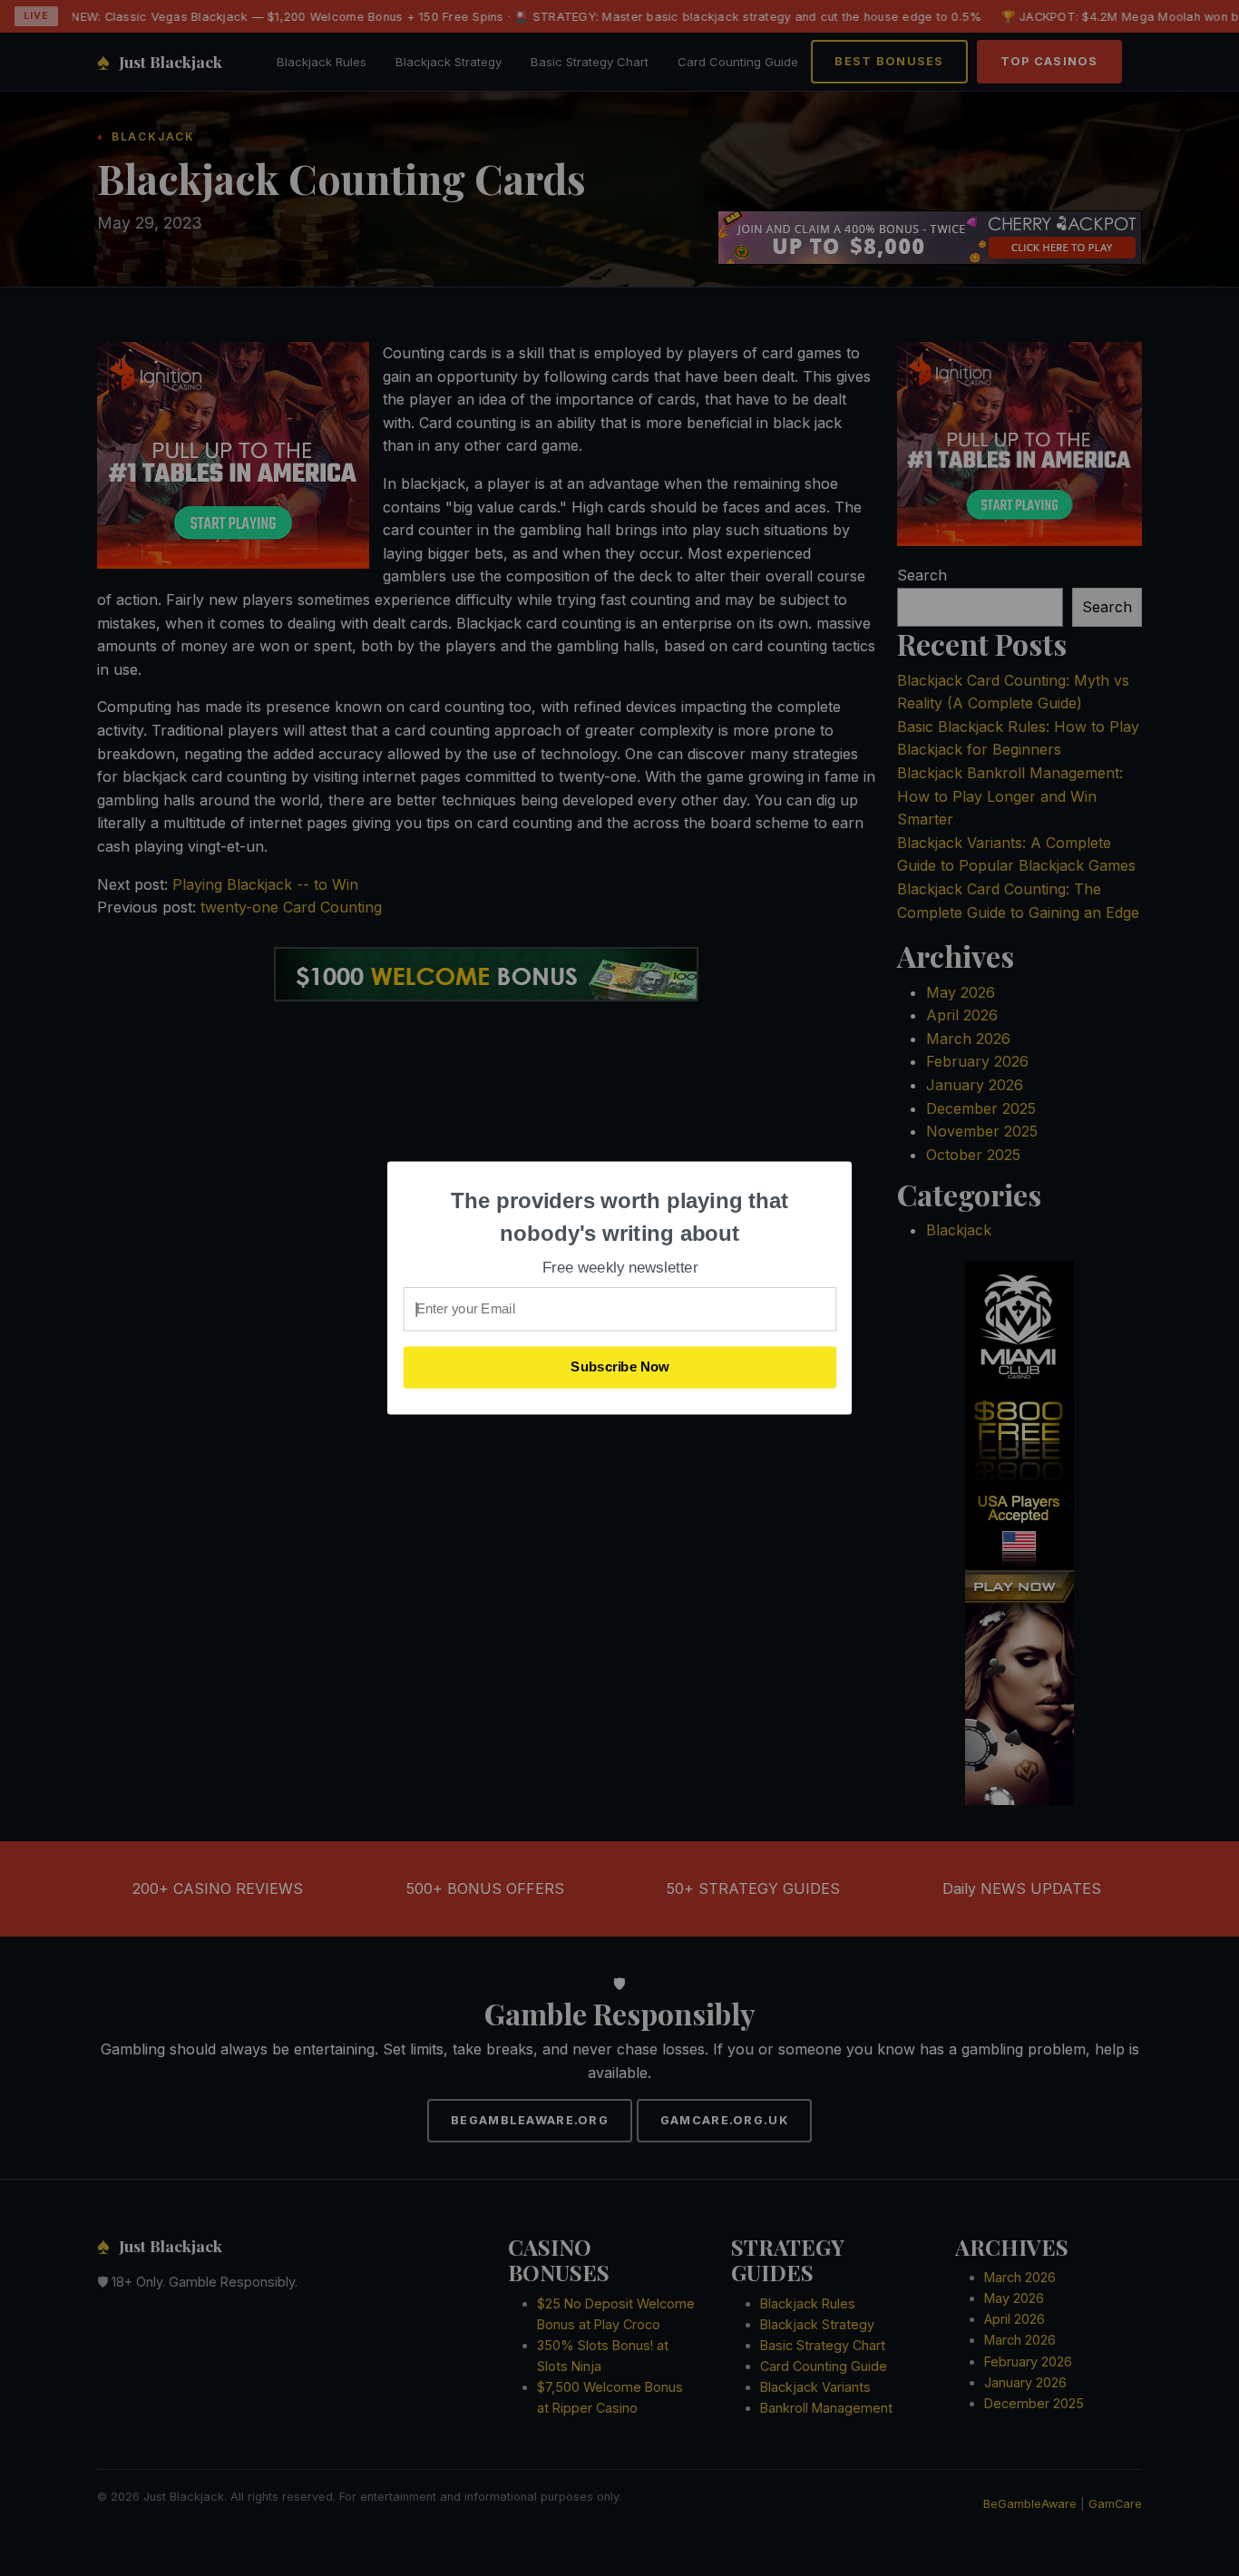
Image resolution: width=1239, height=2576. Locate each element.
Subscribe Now (620, 1367)
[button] (620, 1217)
